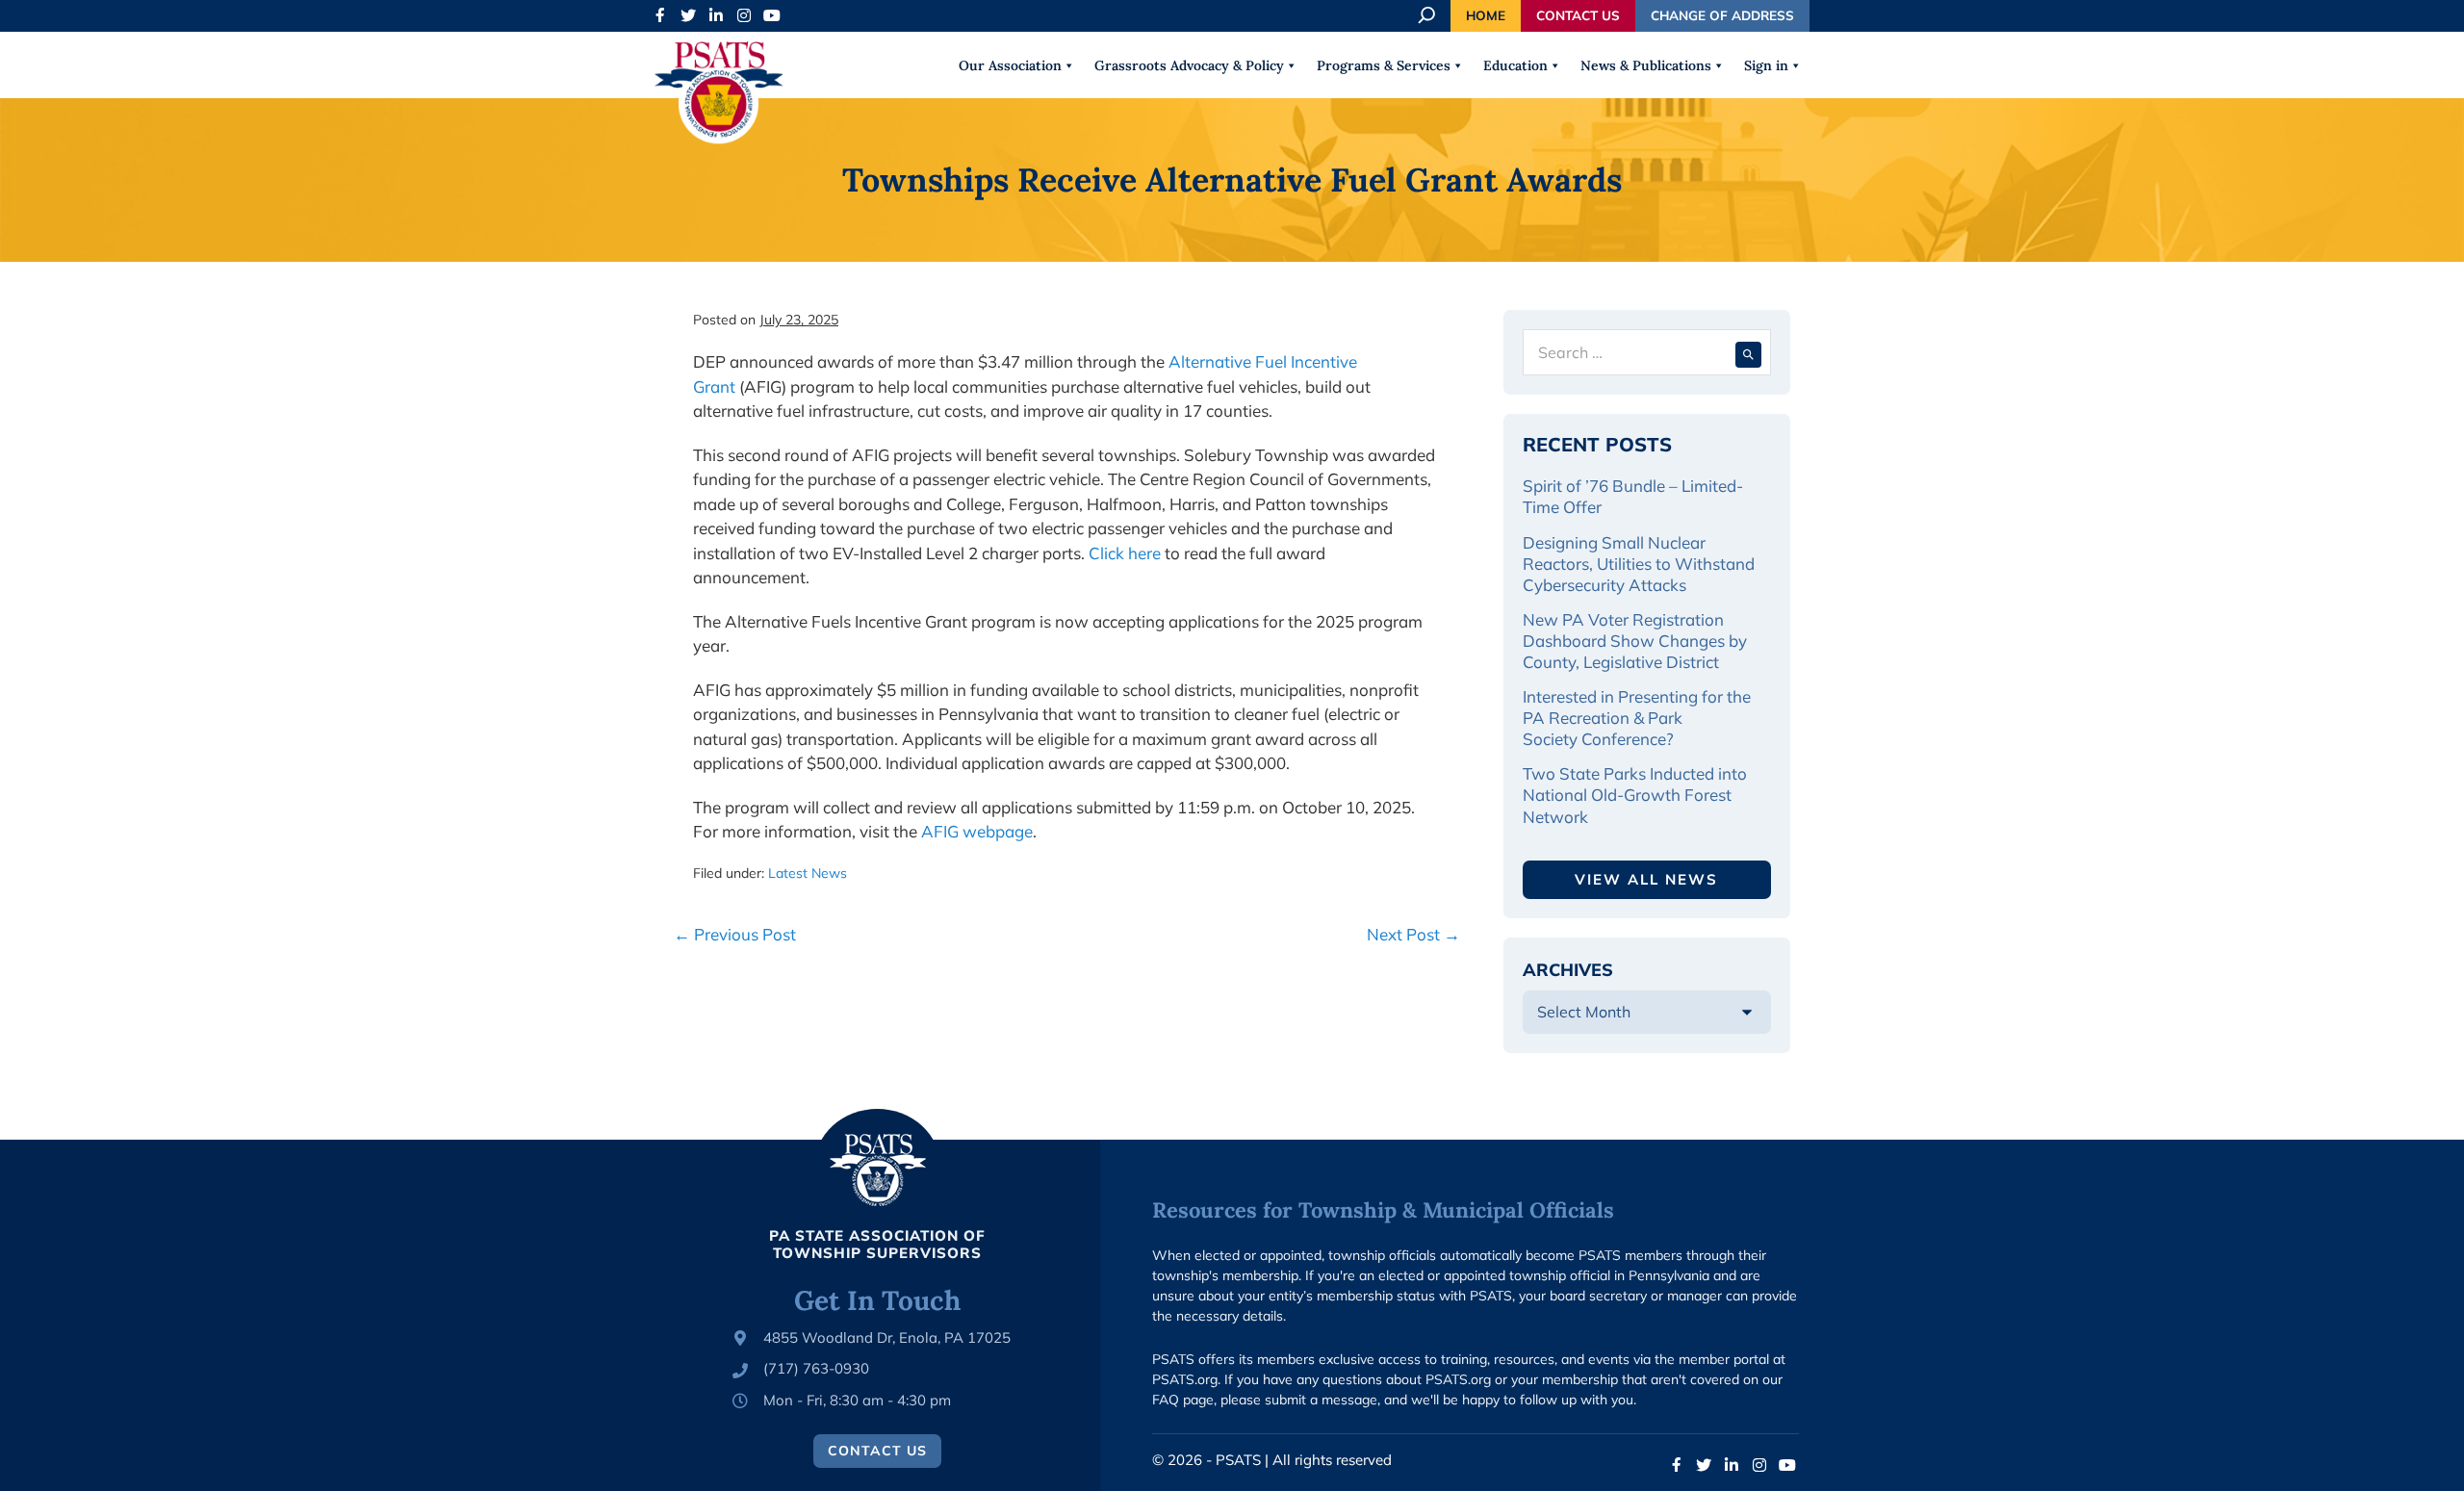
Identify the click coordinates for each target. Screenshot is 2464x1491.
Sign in (1766, 65)
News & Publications (1646, 65)
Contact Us (1578, 15)
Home (1486, 15)
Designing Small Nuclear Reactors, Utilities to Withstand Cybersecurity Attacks (1639, 564)
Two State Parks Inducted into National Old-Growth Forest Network (1635, 795)
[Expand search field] (1428, 15)
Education (1515, 65)
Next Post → (1413, 934)
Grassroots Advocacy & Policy (1189, 65)
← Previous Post (735, 934)
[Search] (1748, 352)
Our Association (1010, 65)
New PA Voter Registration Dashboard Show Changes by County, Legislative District (1635, 641)
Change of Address (1722, 15)
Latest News (808, 873)
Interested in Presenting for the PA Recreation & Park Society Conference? (1637, 718)
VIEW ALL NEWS (1646, 879)
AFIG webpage (977, 831)
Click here (1125, 553)
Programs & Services (1384, 65)
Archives (1568, 970)
